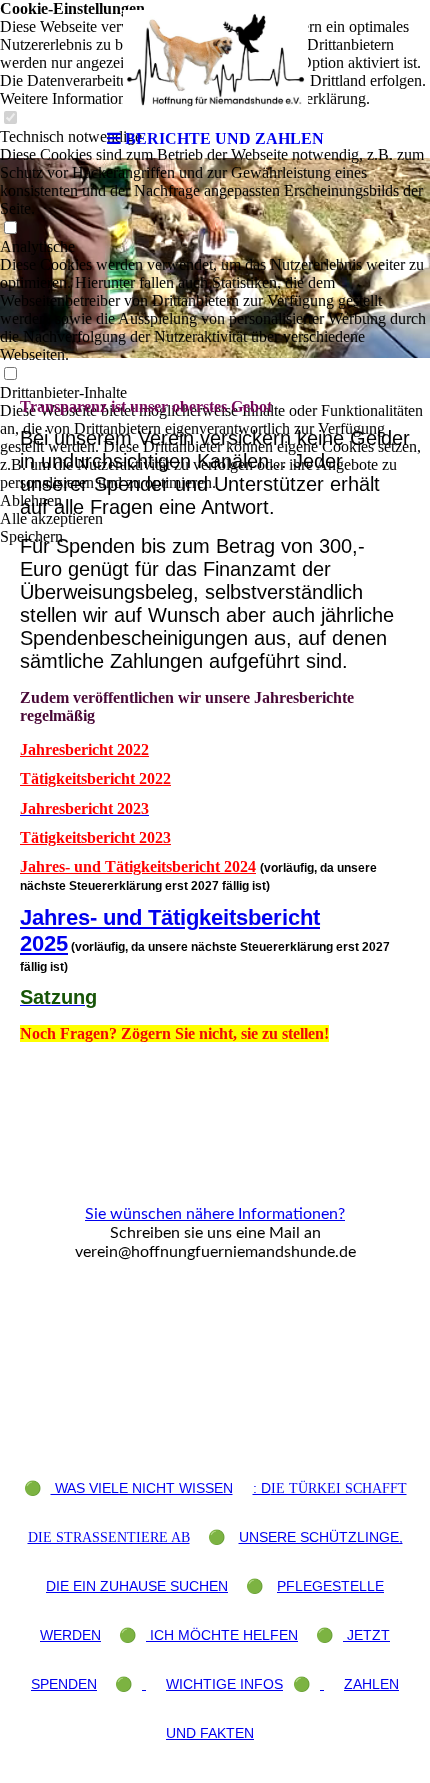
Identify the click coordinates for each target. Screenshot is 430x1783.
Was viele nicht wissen (142, 1488)
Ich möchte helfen (222, 1635)
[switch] (10, 228)
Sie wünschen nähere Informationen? (215, 1214)
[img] (215, 60)
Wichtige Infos (224, 1684)
